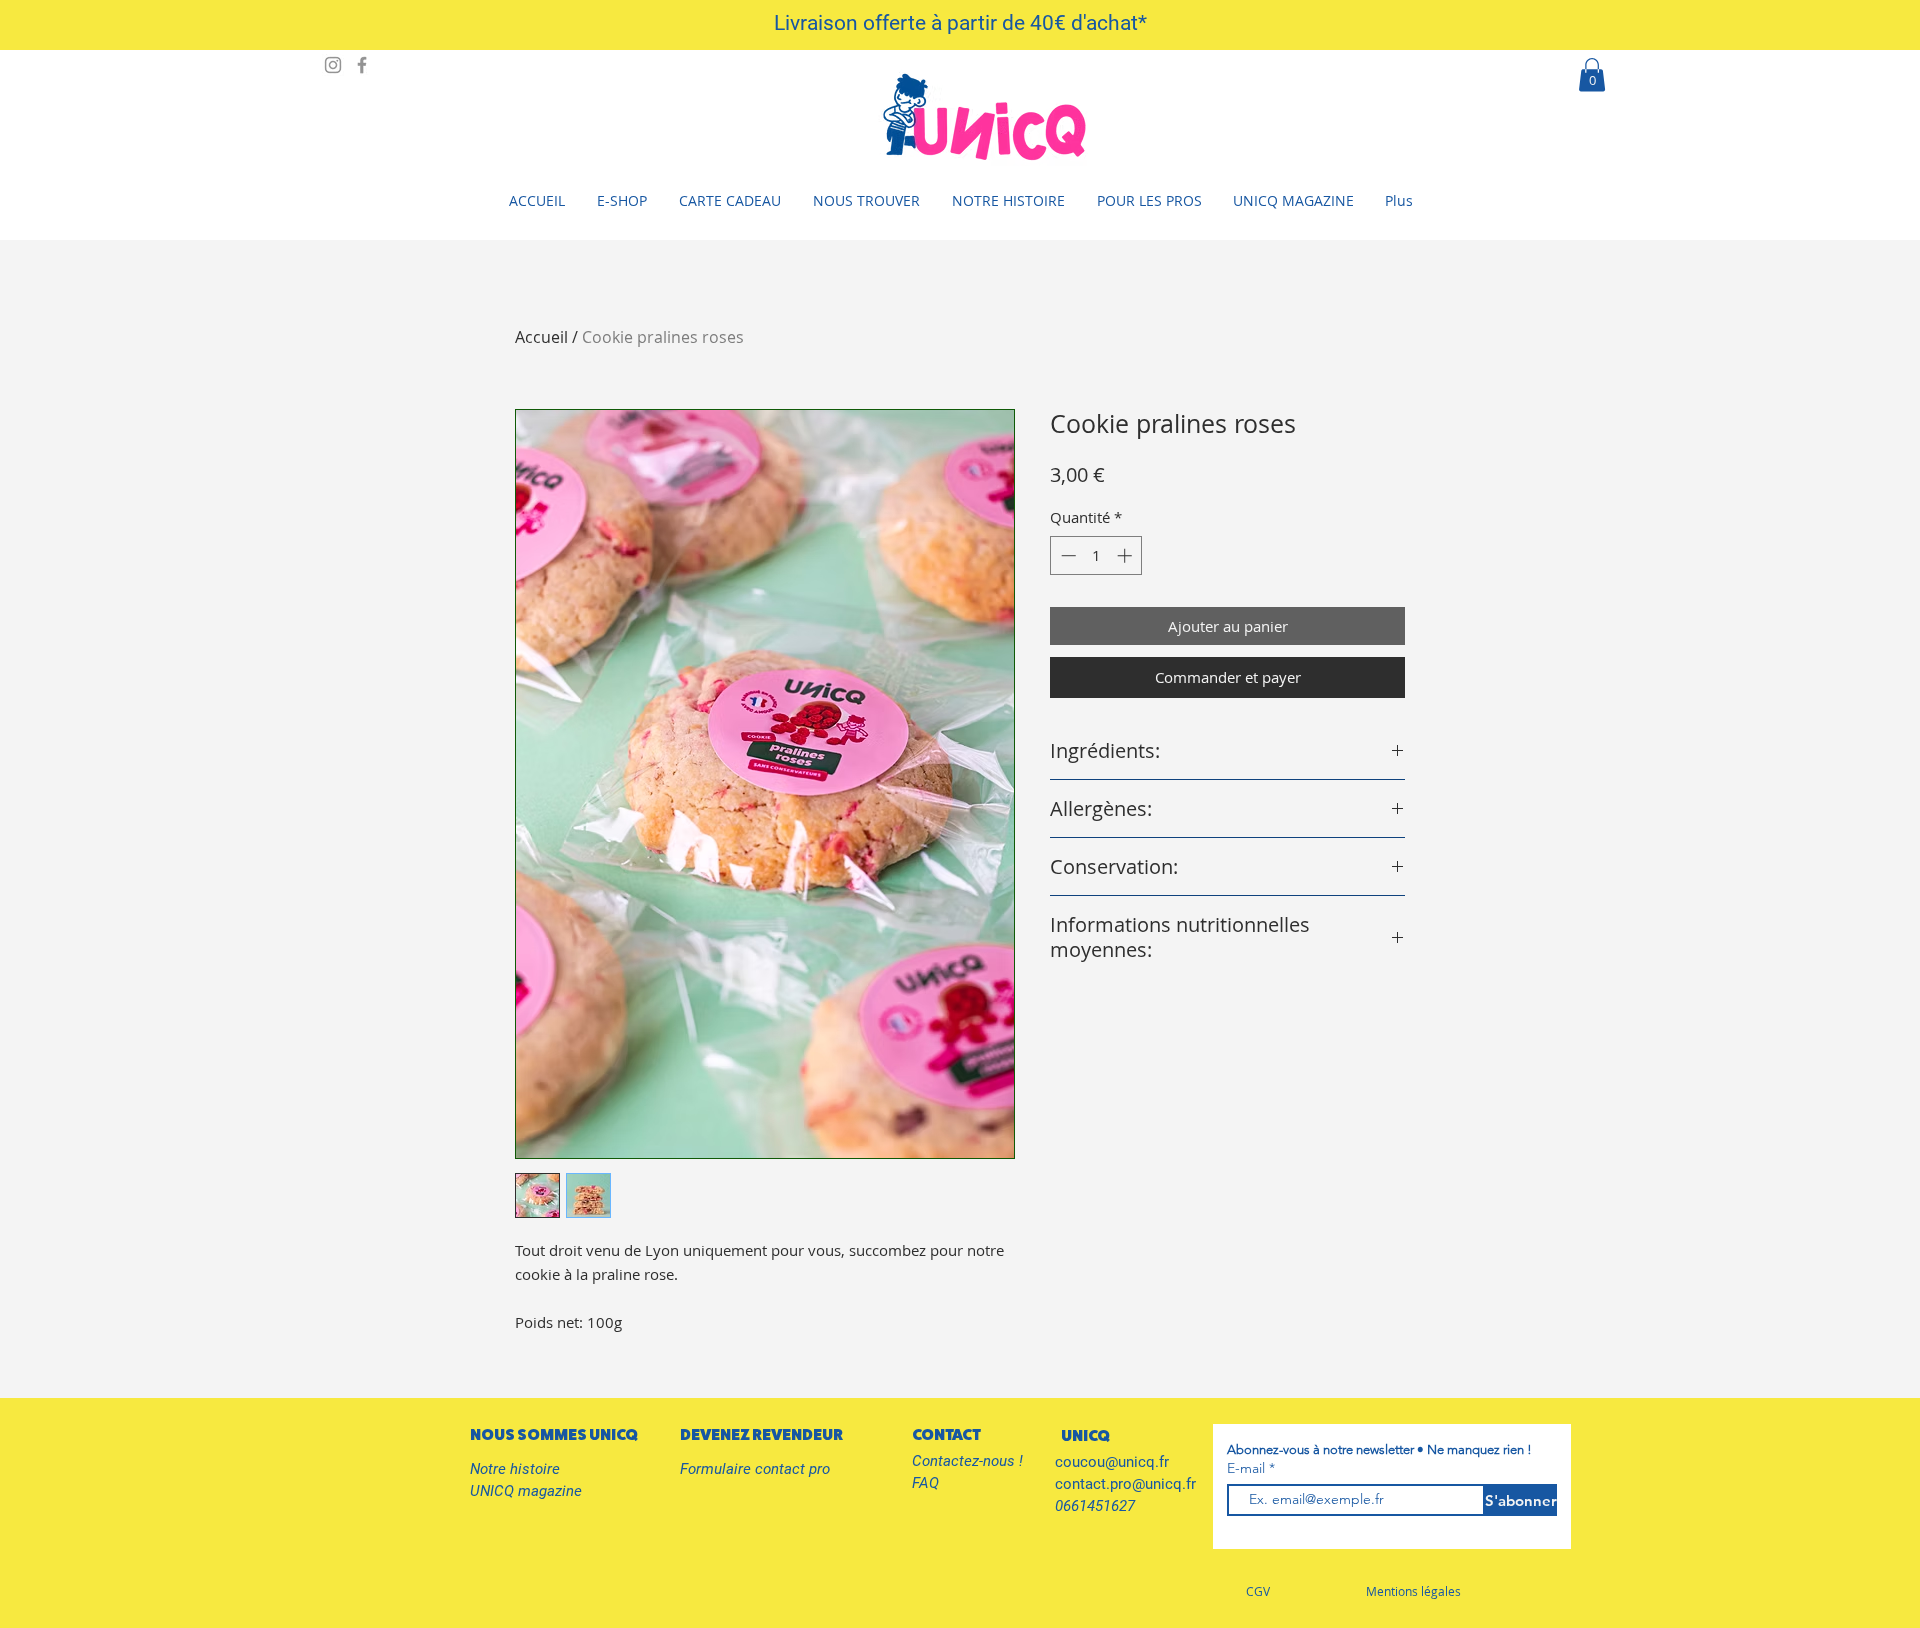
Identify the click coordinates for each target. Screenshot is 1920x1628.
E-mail (1248, 1468)
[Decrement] (1066, 555)
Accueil (541, 337)
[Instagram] (333, 65)
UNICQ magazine (526, 1491)
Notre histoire (515, 1469)
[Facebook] (362, 65)
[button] (1592, 74)
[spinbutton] (1096, 555)
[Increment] (1126, 555)
